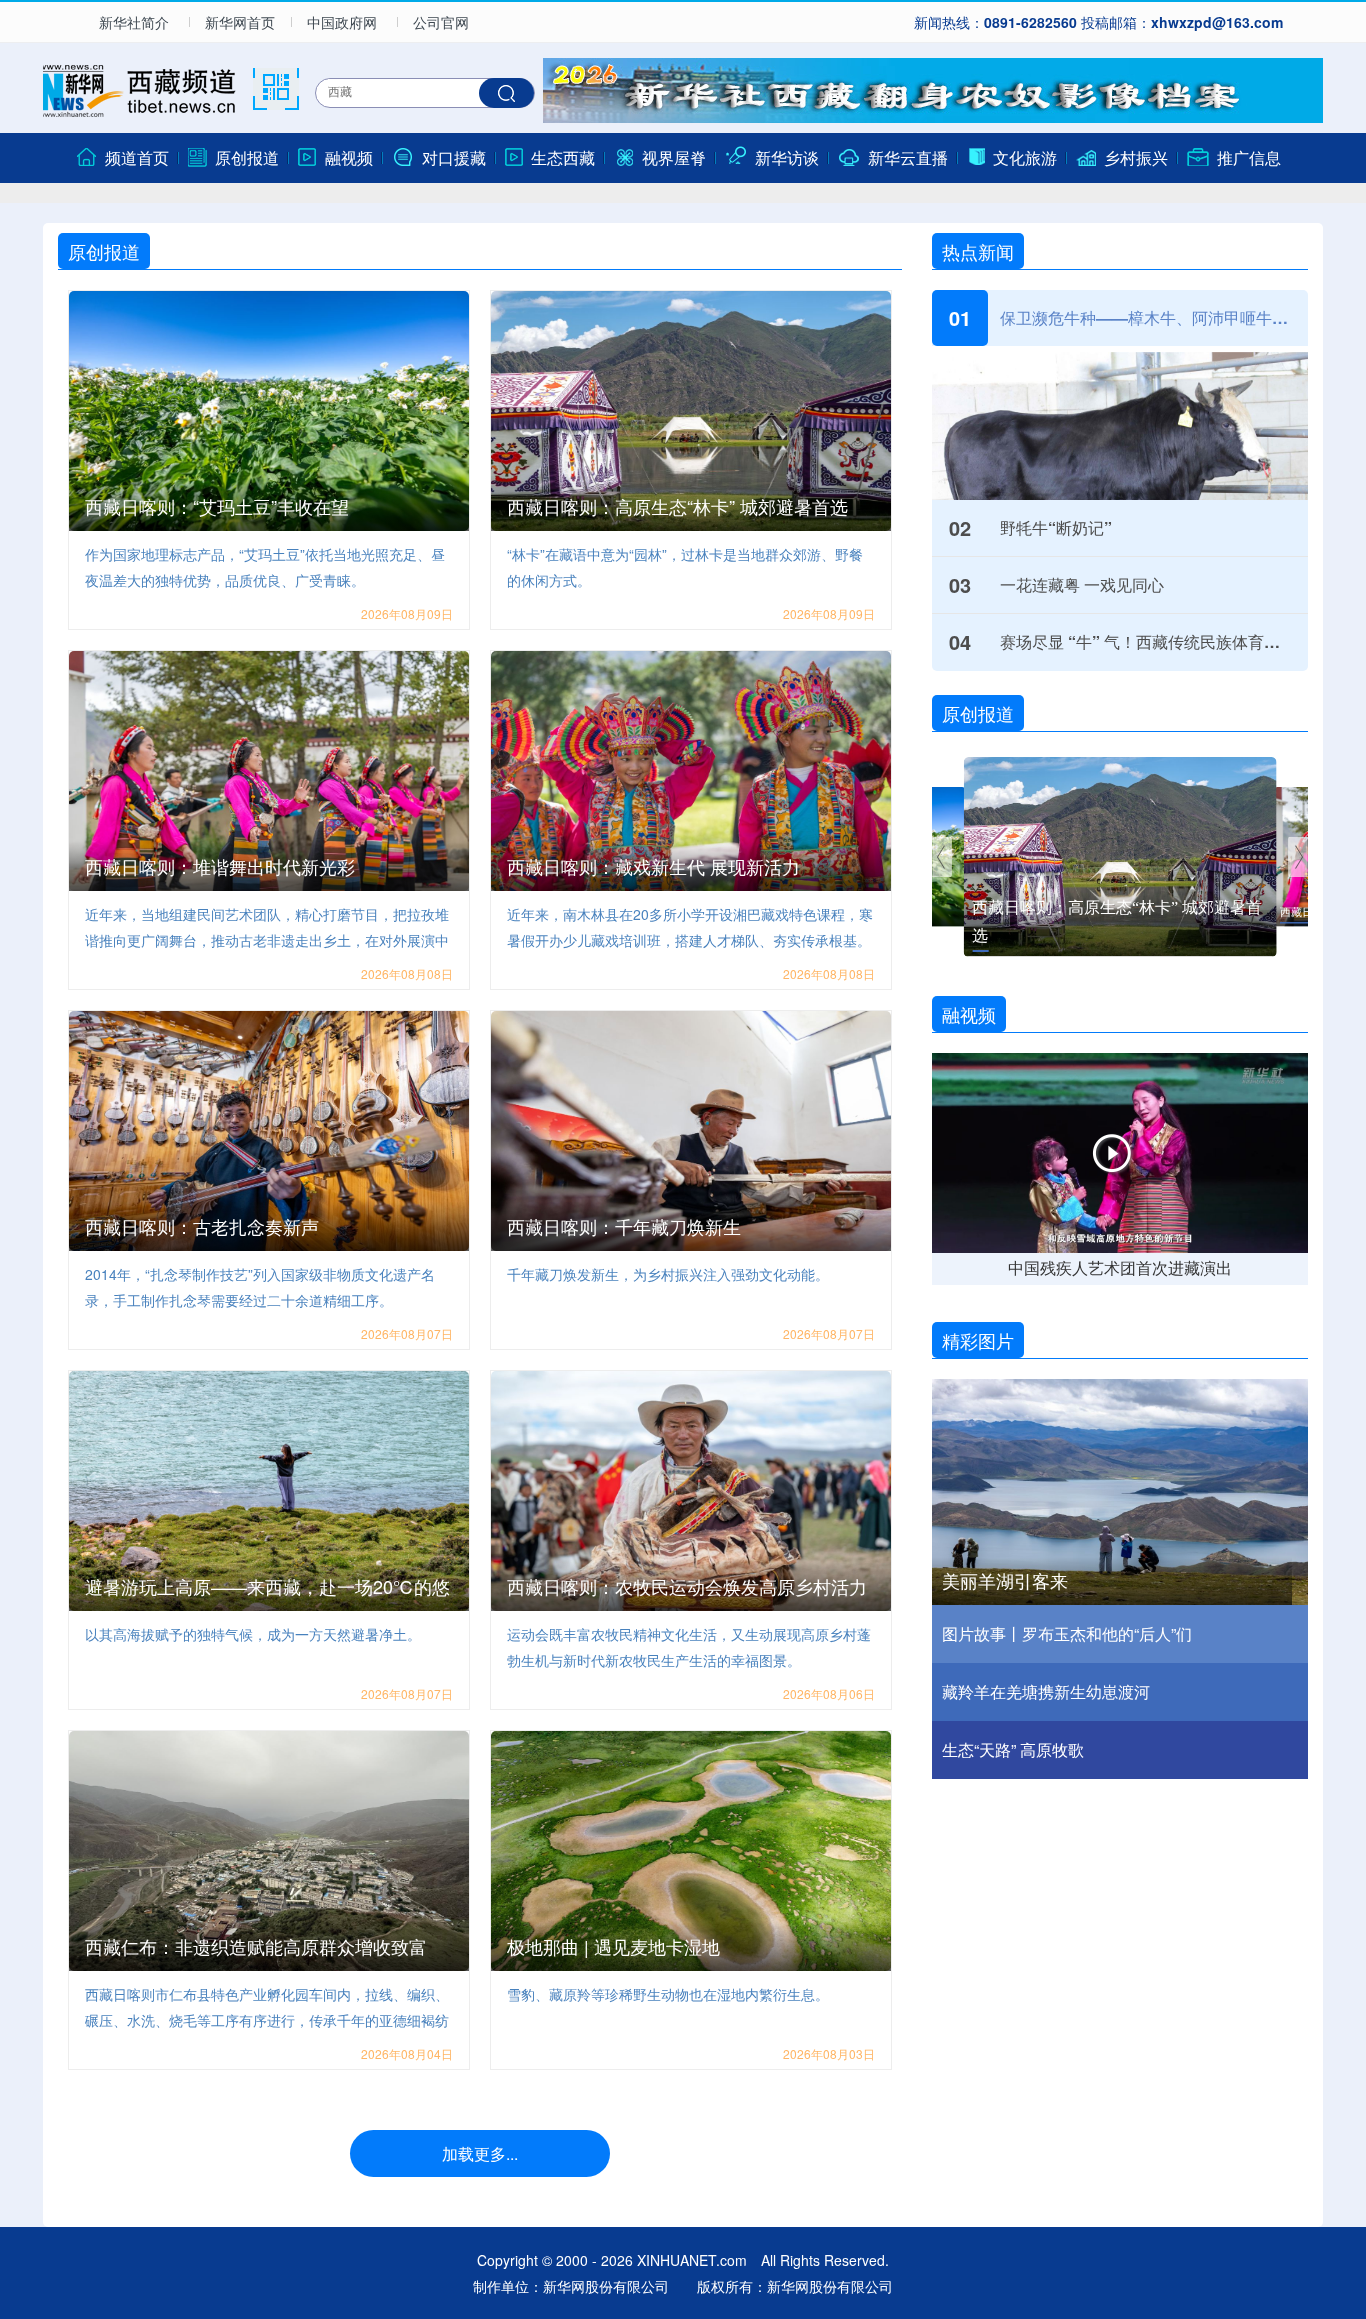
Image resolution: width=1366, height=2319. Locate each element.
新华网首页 (240, 22)
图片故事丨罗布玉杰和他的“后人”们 (1067, 1633)
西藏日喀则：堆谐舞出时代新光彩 (220, 866)
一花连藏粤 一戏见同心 (1082, 584)
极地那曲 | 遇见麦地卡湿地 (613, 1946)
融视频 (969, 1014)
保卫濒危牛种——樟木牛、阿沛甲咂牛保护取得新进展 (1144, 317)
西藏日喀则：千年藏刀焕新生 (624, 1226)
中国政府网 (342, 22)
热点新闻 (978, 251)
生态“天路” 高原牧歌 (1013, 1749)
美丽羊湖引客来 (1005, 1581)
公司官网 (441, 22)
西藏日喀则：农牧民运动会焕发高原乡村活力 (687, 1586)
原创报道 (104, 251)
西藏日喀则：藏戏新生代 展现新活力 (653, 866)
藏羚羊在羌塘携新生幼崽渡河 (1046, 1691)
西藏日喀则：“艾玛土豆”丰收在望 (217, 506)
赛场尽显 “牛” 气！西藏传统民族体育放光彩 (1144, 641)
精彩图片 (978, 1340)
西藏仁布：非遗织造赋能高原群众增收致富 (256, 1946)
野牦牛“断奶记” (1056, 527)
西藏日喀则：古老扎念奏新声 (202, 1226)
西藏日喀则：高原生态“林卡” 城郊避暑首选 (677, 506)
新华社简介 (134, 22)
